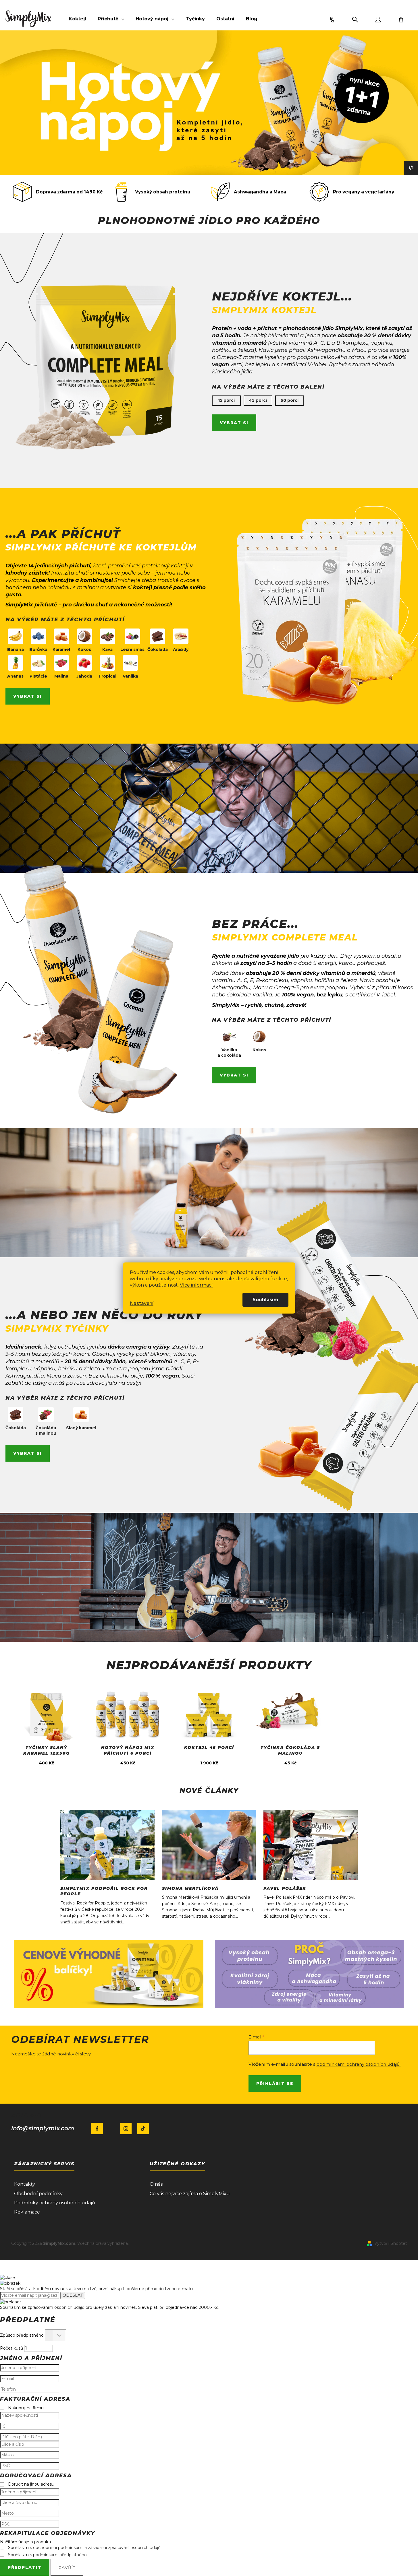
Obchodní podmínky (38, 2194)
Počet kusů (11, 2348)
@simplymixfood (143, 2129)
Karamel (61, 649)
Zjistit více (46, 1717)
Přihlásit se (275, 2084)
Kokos (84, 649)
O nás (156, 2184)
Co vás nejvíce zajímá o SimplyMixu (190, 2194)
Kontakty (25, 2184)
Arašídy (181, 649)
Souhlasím (265, 1300)
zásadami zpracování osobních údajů (124, 2548)
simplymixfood (126, 2129)
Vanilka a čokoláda (229, 1053)
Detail (128, 1736)
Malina (61, 676)
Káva (107, 649)
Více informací (196, 1285)
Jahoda (84, 676)
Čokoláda (158, 649)
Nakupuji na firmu (26, 2408)
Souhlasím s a (84, 2548)
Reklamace (27, 2212)
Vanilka (130, 676)
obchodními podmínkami (58, 2548)
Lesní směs (132, 649)
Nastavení (142, 1303)
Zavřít (67, 2567)
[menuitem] (77, 19)
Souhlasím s (47, 2555)
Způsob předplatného (22, 2335)
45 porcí (258, 400)
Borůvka (38, 649)
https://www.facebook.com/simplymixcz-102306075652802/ (97, 2129)
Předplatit (25, 2567)
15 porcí (226, 400)
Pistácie (38, 676)
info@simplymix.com (43, 2128)
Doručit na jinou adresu (31, 2484)
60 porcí (289, 400)
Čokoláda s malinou (46, 1430)
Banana (16, 649)
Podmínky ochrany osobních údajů (55, 2203)
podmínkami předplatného (60, 2555)
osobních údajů (69, 2307)
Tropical (107, 676)
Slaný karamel (81, 1428)
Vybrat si (234, 423)
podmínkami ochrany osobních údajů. (358, 2064)
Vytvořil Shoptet (391, 2243)
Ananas (15, 676)
